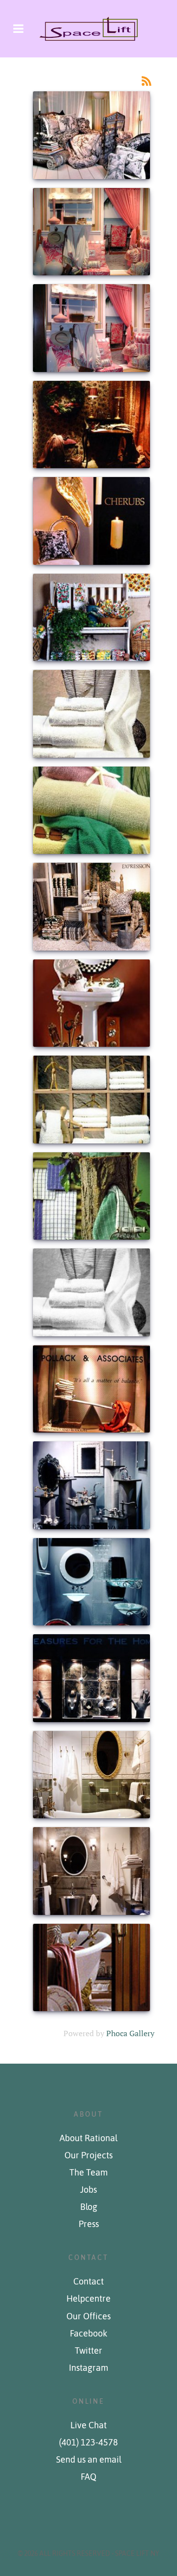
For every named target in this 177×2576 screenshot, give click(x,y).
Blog (89, 2207)
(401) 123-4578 (88, 2443)
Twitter (88, 2351)
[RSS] (147, 80)
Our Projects (88, 2155)
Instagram (88, 2368)
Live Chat (88, 2425)
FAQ (88, 2477)
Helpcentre (88, 2299)
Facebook (88, 2334)
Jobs (88, 2190)
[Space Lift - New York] (88, 29)
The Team (88, 2173)
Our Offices (88, 2316)
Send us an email (89, 2460)
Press (89, 2224)
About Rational (88, 2138)
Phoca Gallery (130, 2033)
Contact (88, 2282)
